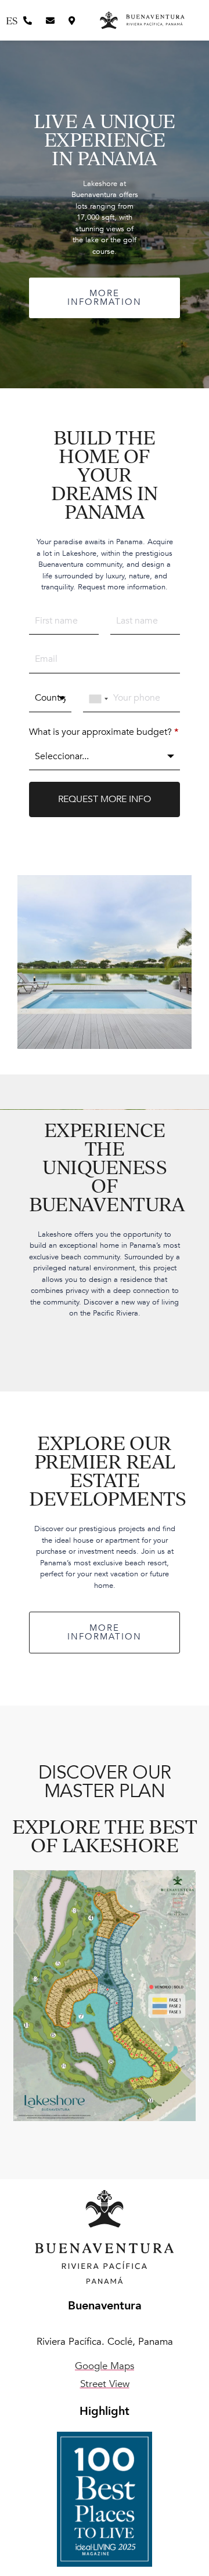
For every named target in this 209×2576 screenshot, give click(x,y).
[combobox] (99, 699)
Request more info (105, 799)
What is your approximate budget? (104, 732)
